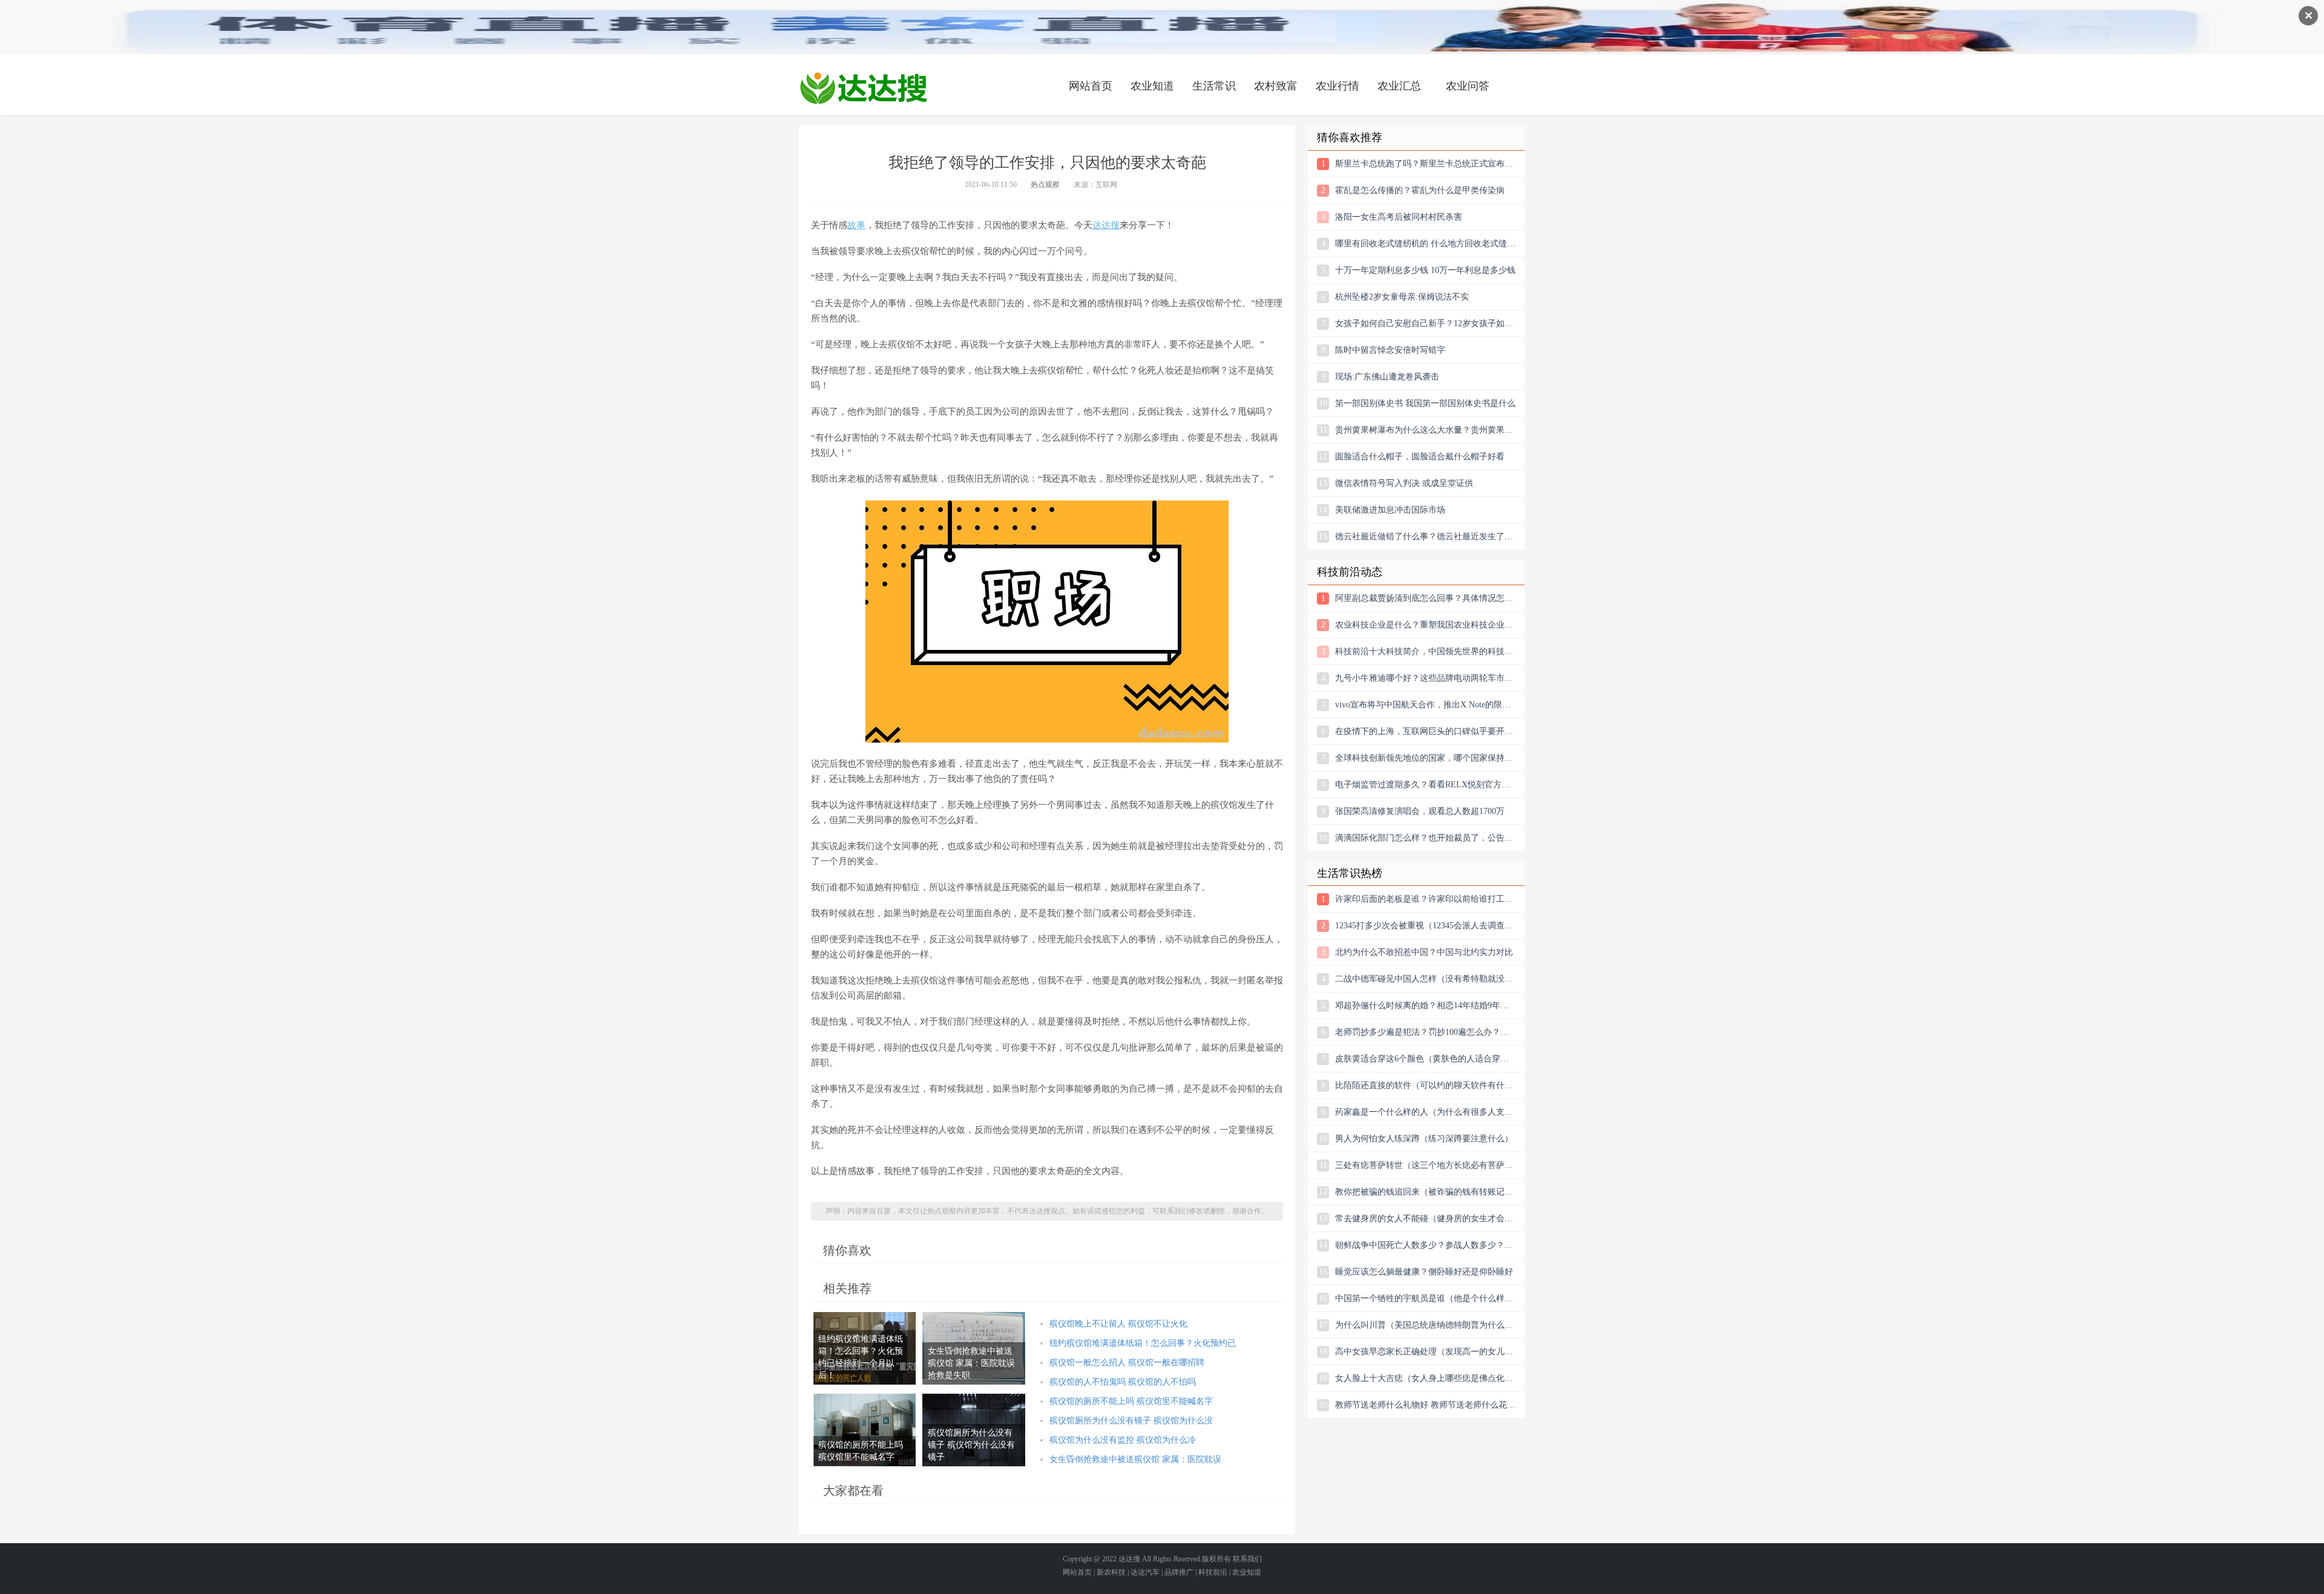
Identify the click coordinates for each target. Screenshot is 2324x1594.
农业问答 (1468, 86)
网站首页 (1091, 86)
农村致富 (1276, 86)
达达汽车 (1145, 1572)
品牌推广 (1179, 1572)
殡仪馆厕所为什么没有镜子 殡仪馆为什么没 (1131, 1421)
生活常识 (1214, 86)
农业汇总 (1399, 86)
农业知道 (1152, 86)
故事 (856, 225)
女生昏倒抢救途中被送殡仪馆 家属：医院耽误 (1135, 1459)
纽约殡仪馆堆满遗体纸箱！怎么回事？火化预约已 (1143, 1343)
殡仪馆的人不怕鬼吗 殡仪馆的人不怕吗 (1123, 1382)
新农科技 (1111, 1572)
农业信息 (864, 88)
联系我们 (1247, 1559)
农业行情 (1338, 86)
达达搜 (1106, 225)
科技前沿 (1213, 1572)
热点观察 (1045, 185)
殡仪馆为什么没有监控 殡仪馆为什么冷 (1123, 1440)
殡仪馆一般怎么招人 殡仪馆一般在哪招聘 (1127, 1363)
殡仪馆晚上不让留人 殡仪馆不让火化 (1118, 1324)
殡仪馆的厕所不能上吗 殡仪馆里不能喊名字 (1131, 1401)
